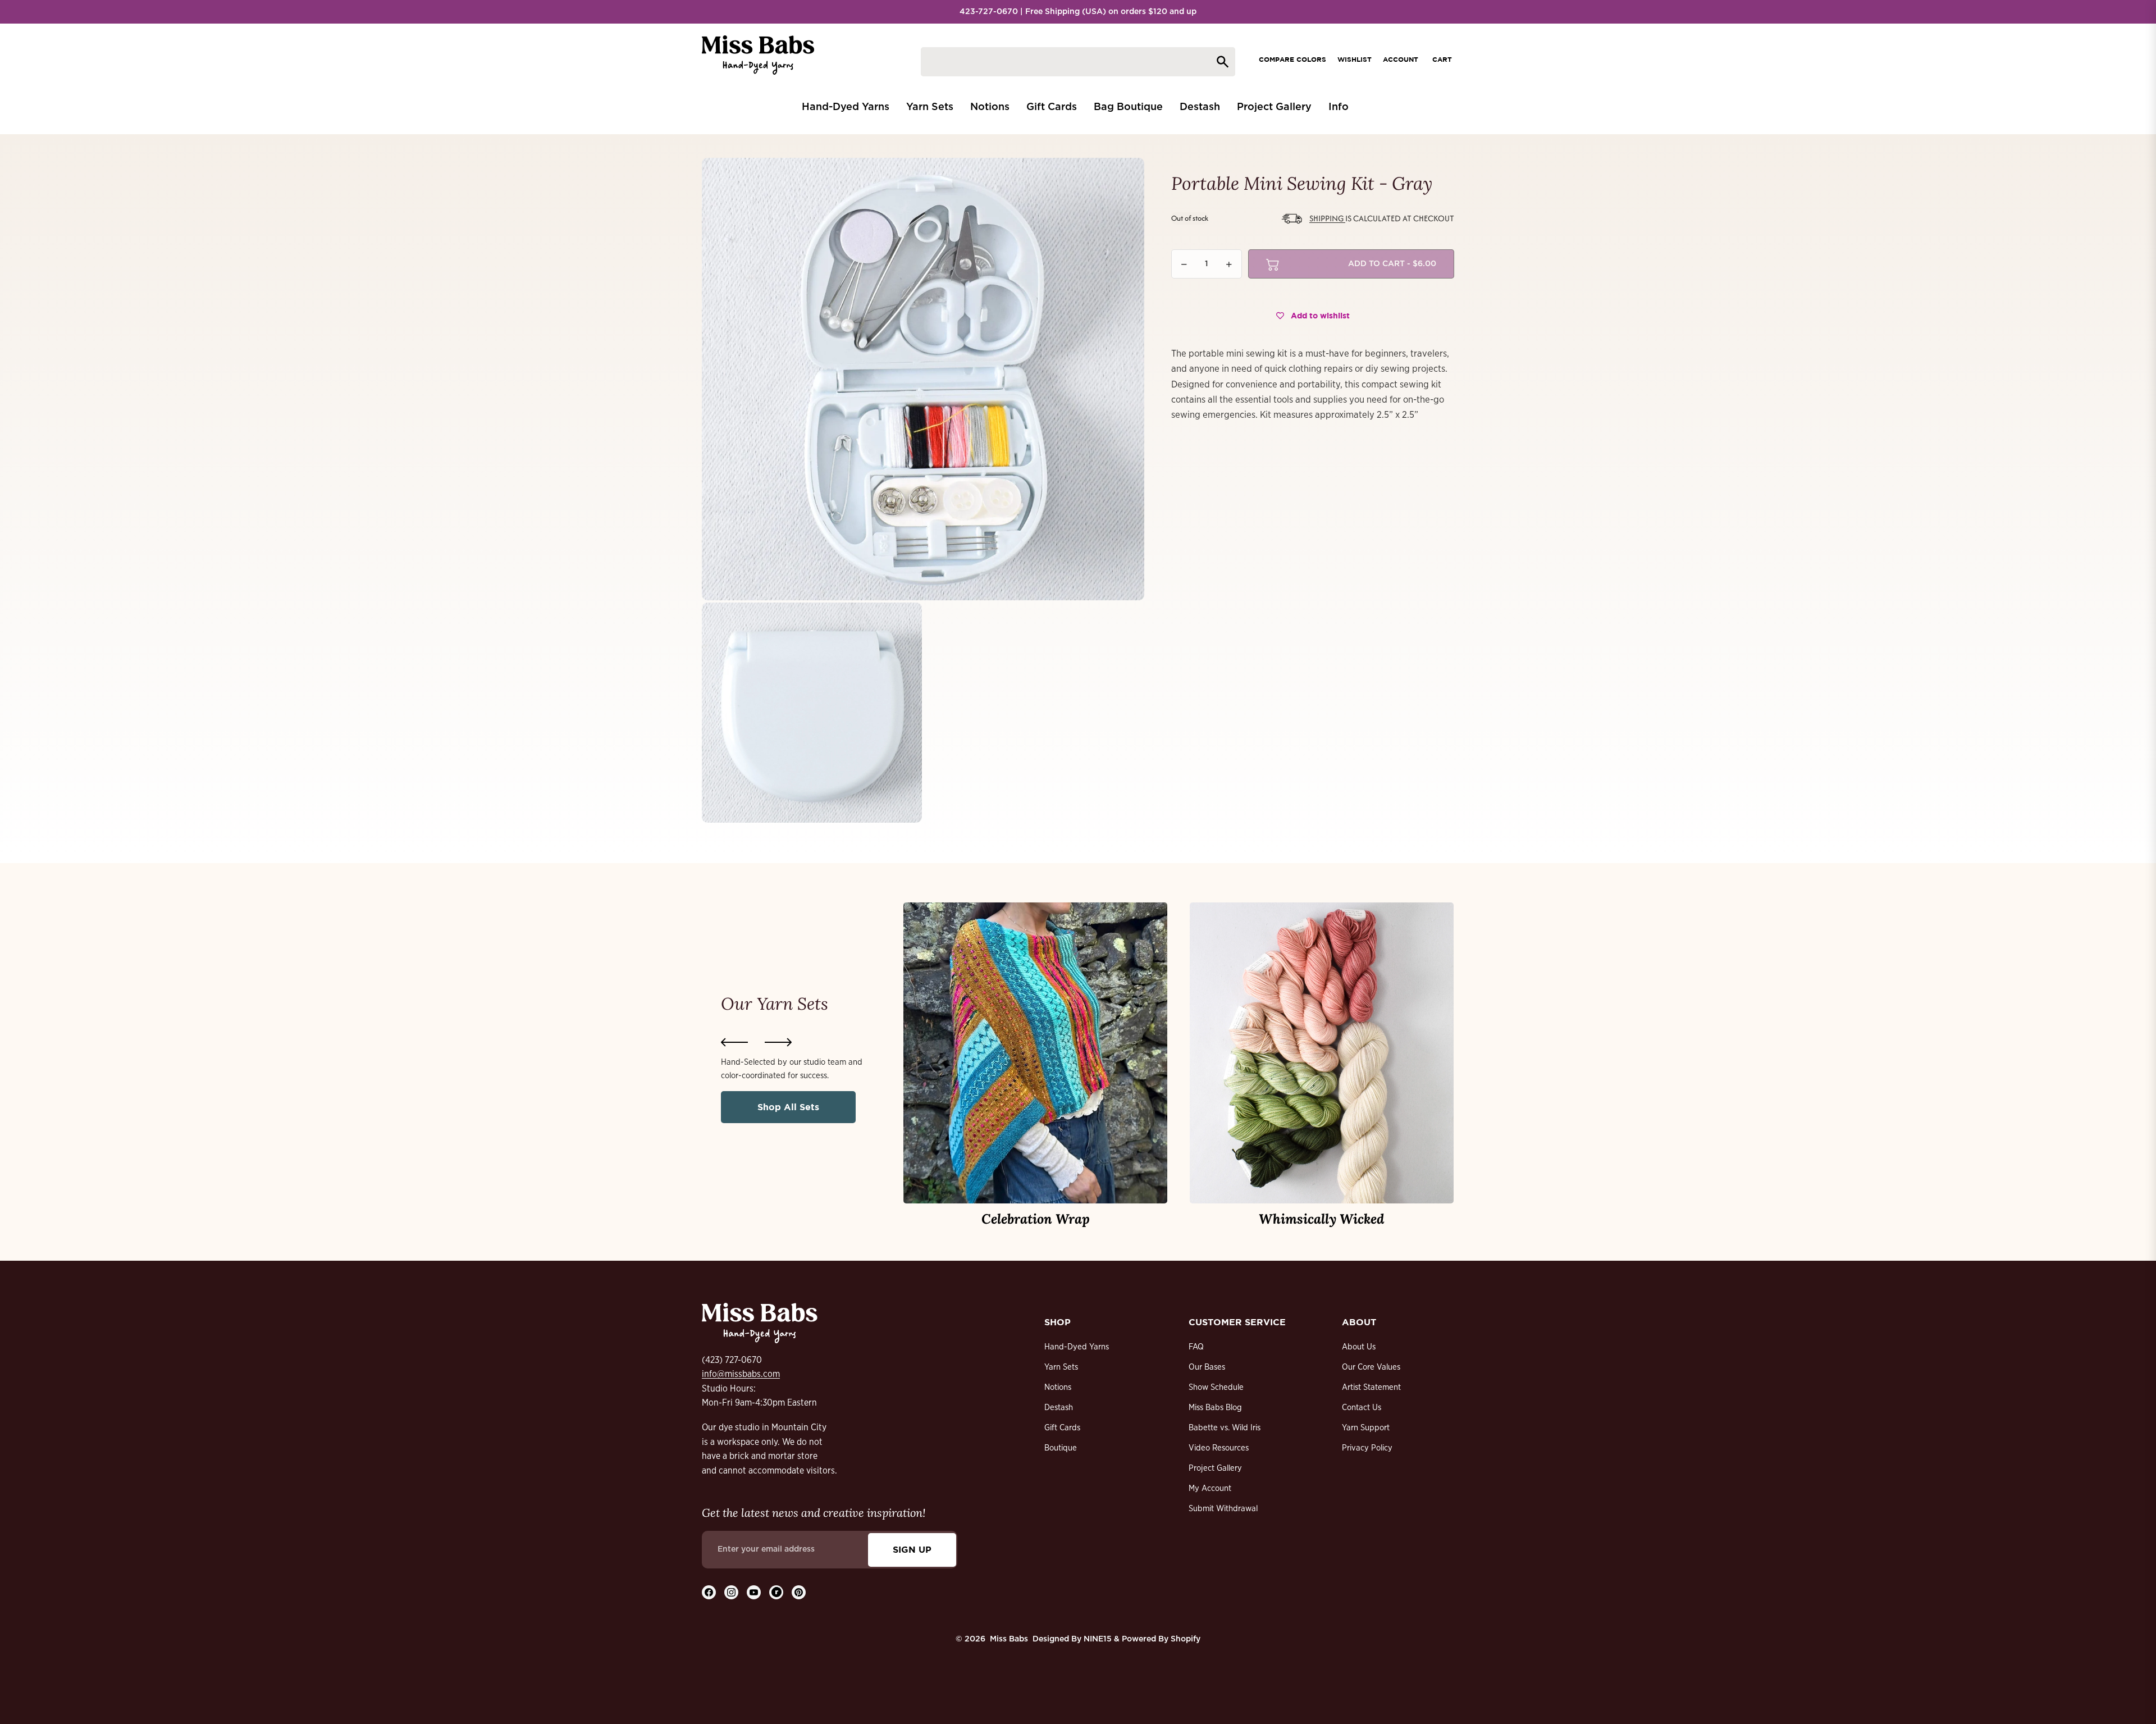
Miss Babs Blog (1215, 1408)
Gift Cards (1062, 1428)
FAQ (1196, 1347)
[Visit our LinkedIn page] (776, 1592)
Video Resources (1219, 1448)
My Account (1210, 1488)
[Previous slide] (734, 1042)
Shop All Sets (788, 1107)
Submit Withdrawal (1223, 1509)
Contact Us (1362, 1408)
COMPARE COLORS (1292, 59)
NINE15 (1098, 1639)
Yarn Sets (1061, 1367)
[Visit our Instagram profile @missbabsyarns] (731, 1592)
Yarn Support (1366, 1428)
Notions (1058, 1387)
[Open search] (1078, 62)
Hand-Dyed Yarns (1077, 1347)
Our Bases (1207, 1367)
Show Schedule (1216, 1387)
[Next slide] (778, 1042)
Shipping (1327, 218)
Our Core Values (1371, 1367)
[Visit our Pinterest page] (799, 1592)
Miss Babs (1009, 1639)
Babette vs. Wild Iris (1225, 1428)
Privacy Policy (1367, 1448)
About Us (1359, 1347)
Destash (1059, 1408)
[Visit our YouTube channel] (754, 1592)
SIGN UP (912, 1549)
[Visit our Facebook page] (709, 1592)
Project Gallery (1215, 1468)
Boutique (1061, 1448)
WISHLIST (1355, 59)
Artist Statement (1371, 1387)
